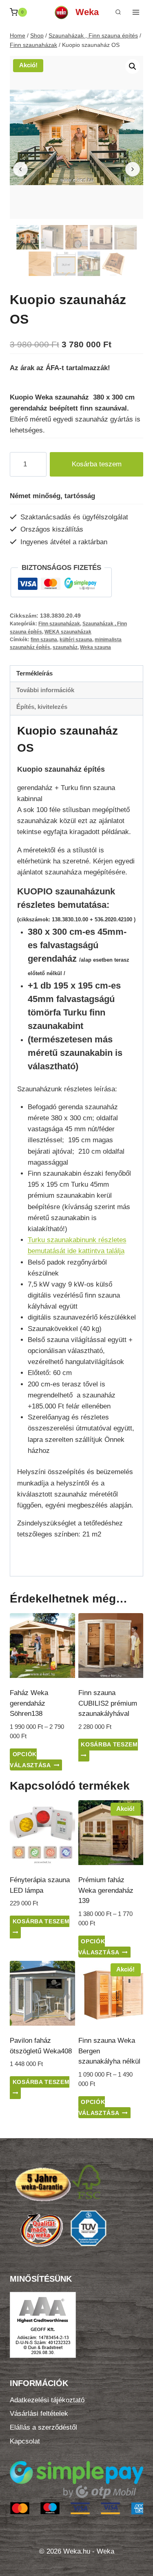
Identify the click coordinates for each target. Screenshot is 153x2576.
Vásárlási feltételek (39, 2414)
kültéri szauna (76, 640)
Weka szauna (95, 647)
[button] (133, 66)
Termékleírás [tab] (34, 673)
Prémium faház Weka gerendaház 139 (106, 1890)
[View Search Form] (118, 12)
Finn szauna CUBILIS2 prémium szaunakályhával (108, 1703)
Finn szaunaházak (59, 624)
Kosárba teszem (97, 464)
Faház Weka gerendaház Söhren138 (29, 1703)
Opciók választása (30, 1760)
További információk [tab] (45, 690)
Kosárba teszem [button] (109, 1745)
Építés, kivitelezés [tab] (42, 707)
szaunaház (65, 647)
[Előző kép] (20, 169)
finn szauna (44, 640)
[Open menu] (136, 12)
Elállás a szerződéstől (43, 2427)
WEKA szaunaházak (68, 632)
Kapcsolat (25, 2441)
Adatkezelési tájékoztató (47, 2400)
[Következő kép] (133, 169)
